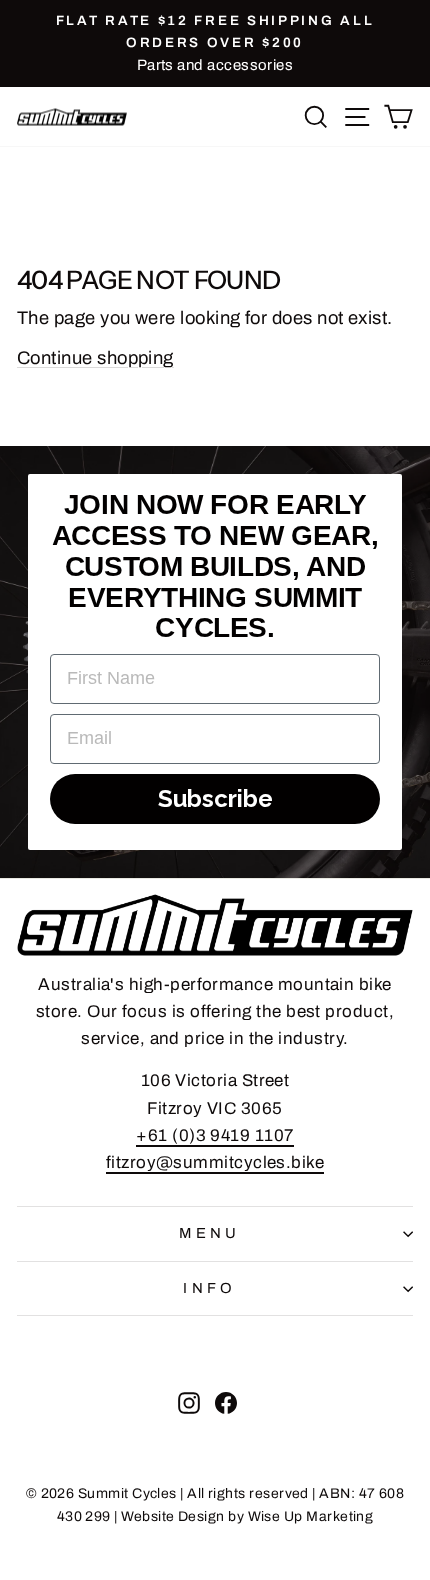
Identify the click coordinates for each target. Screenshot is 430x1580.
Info (210, 1288)
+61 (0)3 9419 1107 (214, 1135)
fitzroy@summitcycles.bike (215, 1162)
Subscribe (215, 798)
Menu (210, 1233)
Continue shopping (95, 358)
